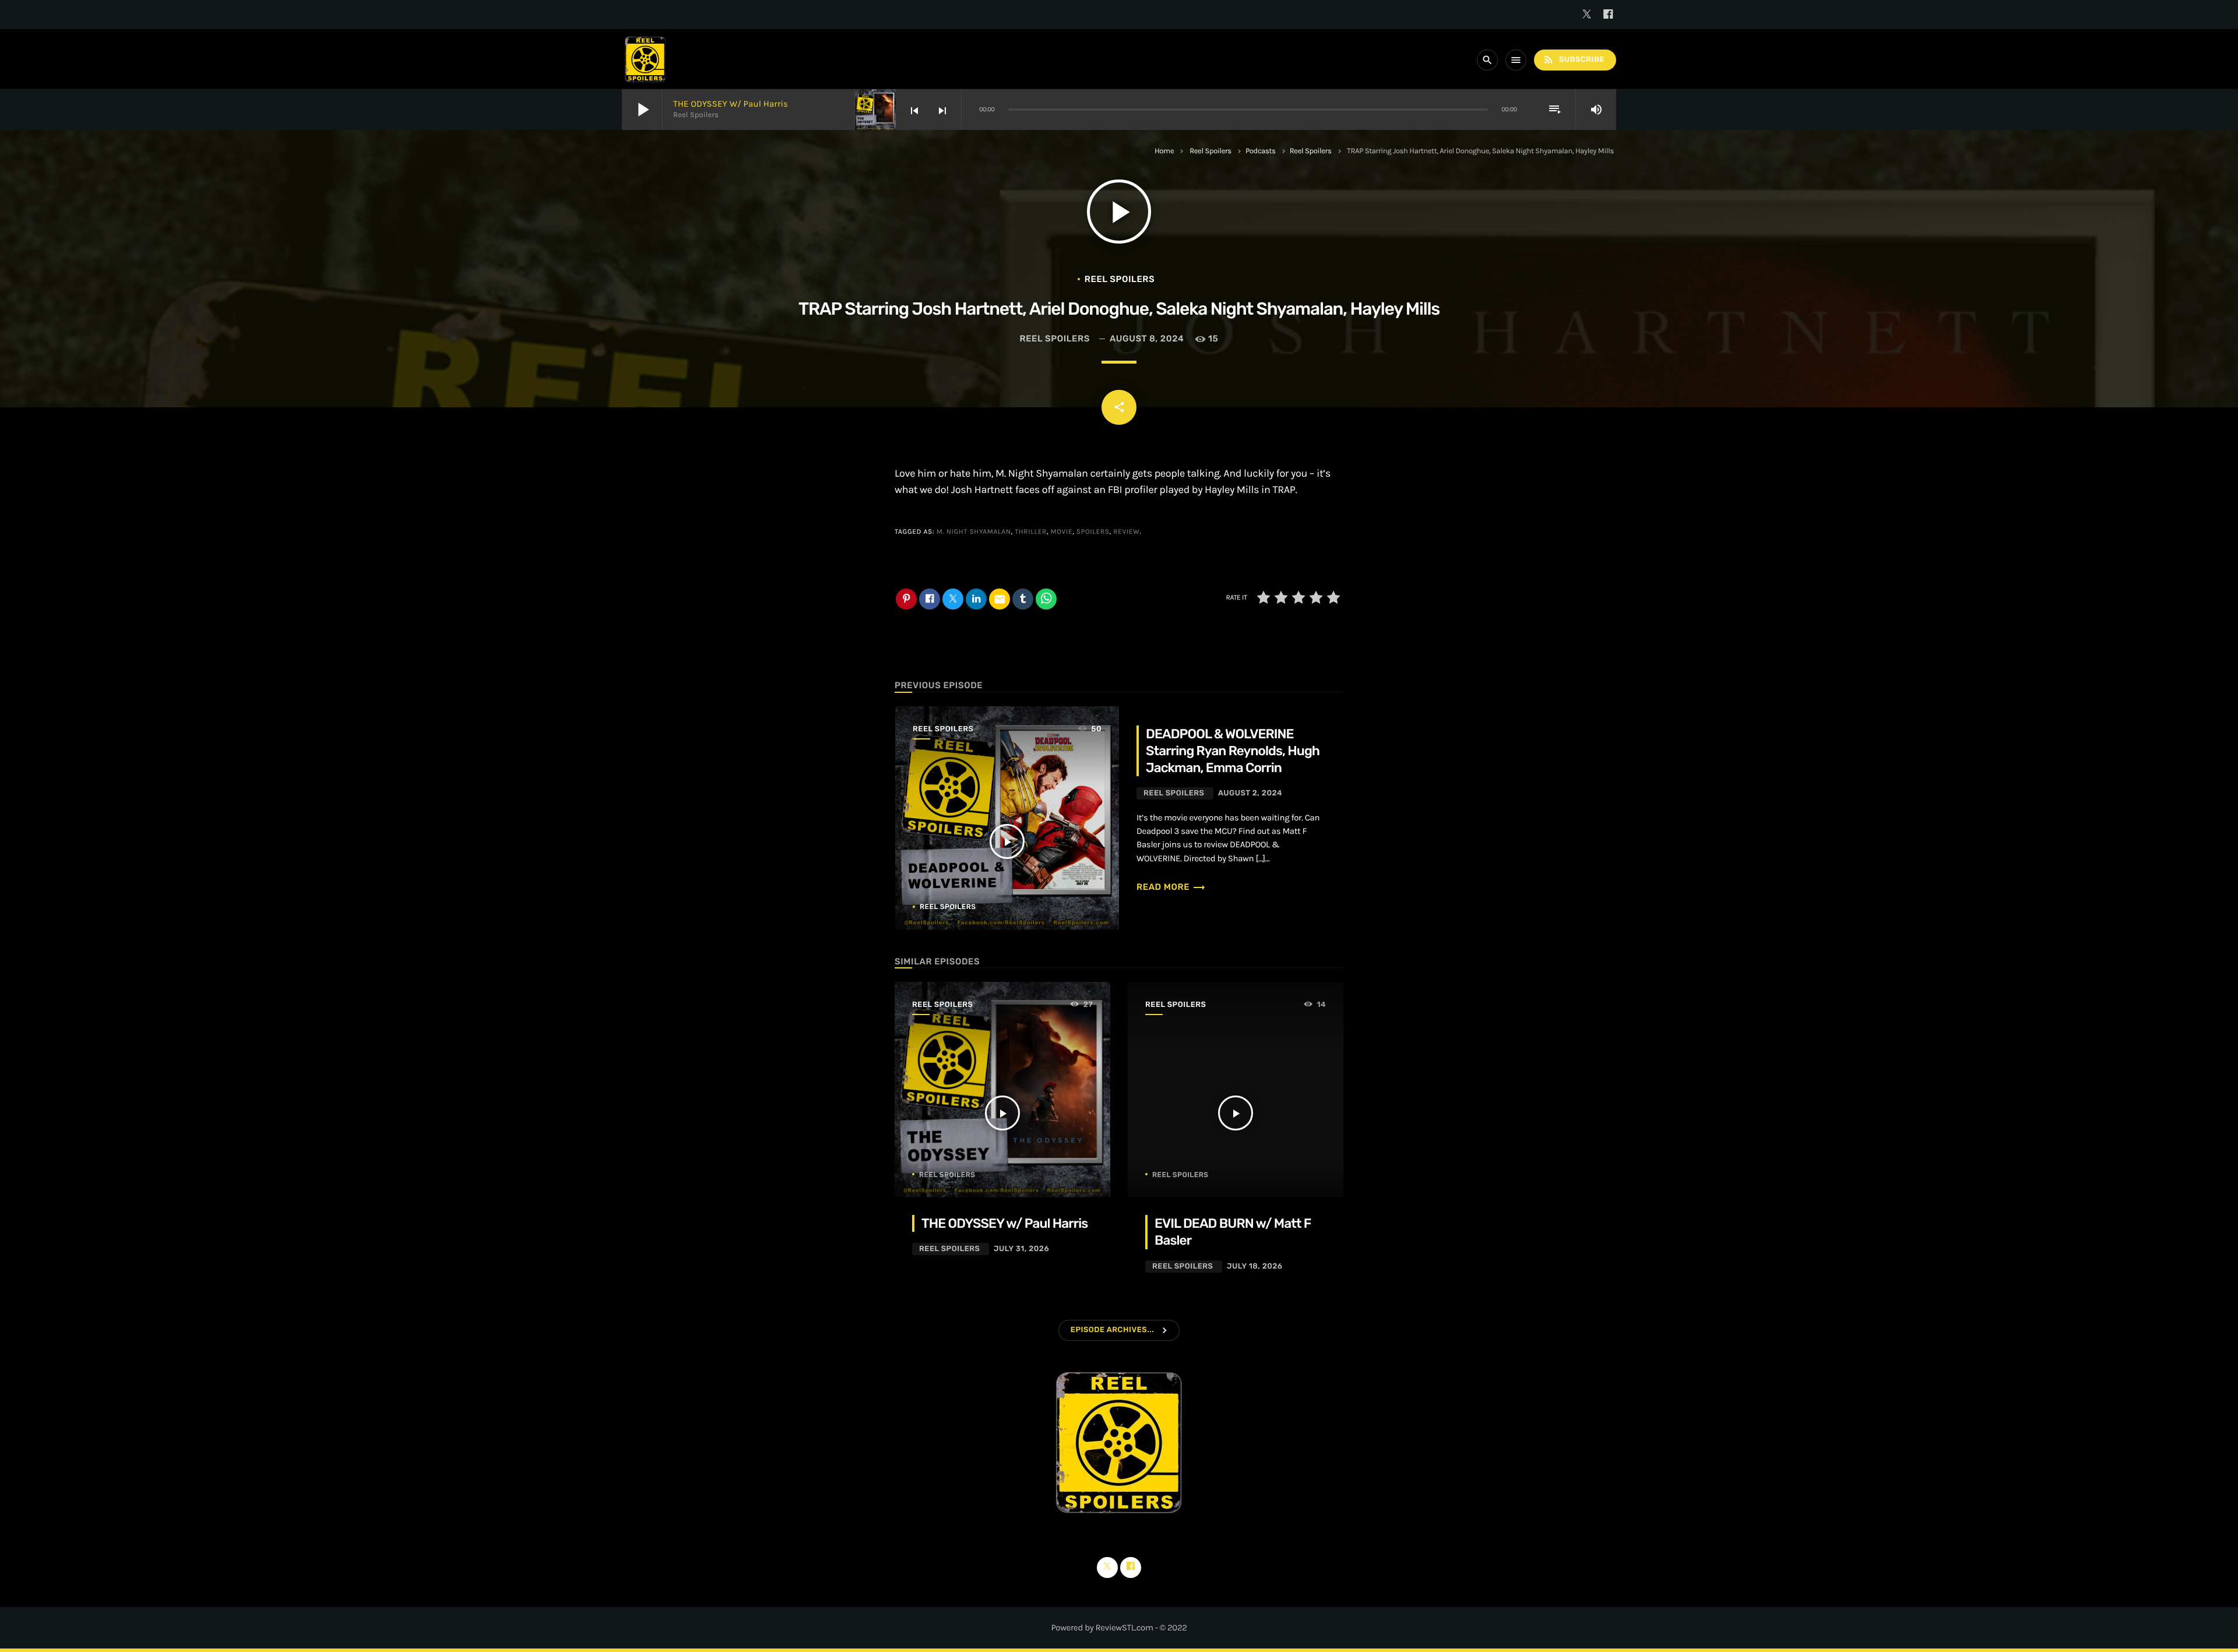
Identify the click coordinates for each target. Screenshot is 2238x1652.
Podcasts (1261, 151)
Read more (1171, 887)
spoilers (1093, 532)
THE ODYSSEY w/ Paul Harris (731, 104)
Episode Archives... (1112, 1330)
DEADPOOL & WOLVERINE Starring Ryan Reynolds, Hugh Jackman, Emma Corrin (1233, 751)
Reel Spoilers (1211, 151)
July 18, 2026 (1255, 1267)
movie (1062, 532)
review (1126, 532)
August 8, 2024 (1147, 339)
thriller (1031, 532)
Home (1164, 151)
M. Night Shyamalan (974, 532)
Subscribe (1574, 59)
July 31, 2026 (1021, 1249)
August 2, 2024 (1250, 793)
